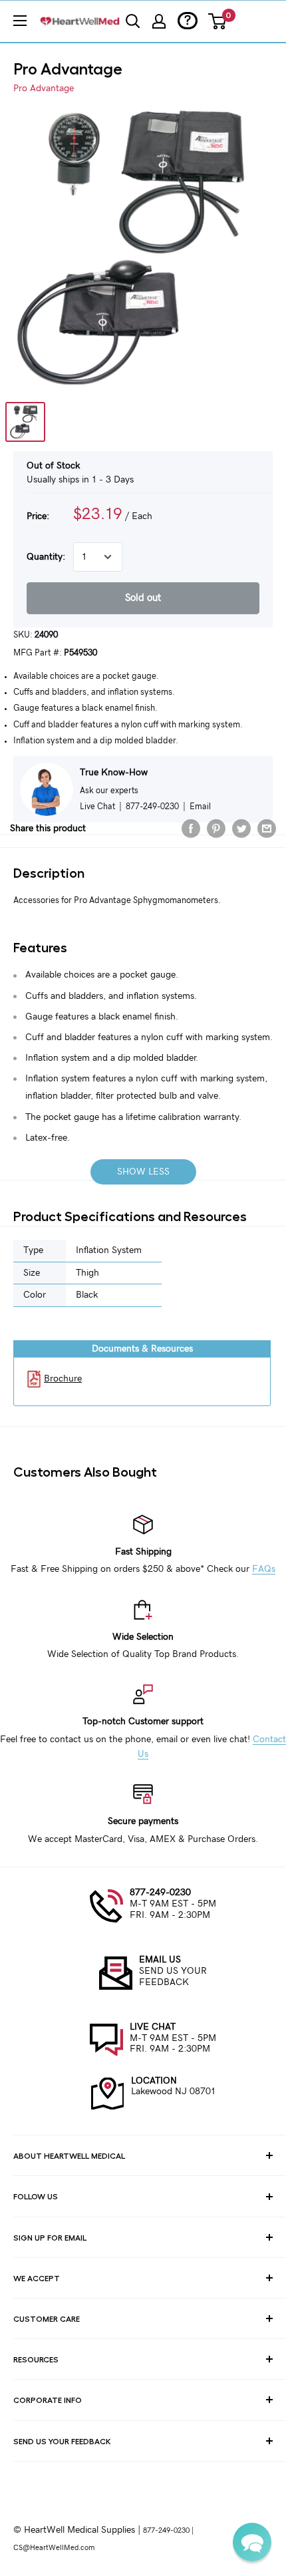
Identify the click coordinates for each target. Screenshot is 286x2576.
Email (200, 807)
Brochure (63, 1379)
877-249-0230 (160, 1893)
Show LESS (143, 1172)
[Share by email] (267, 828)
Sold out (143, 598)
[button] (252, 2542)
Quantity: (46, 557)
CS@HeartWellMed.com (54, 2548)
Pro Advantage (44, 89)
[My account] (159, 21)
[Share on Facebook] (191, 828)
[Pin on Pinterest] (216, 828)
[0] (218, 21)
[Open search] (133, 21)
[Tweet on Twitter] (241, 828)
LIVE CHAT (153, 2027)
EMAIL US (160, 1960)
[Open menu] (20, 21)
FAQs (264, 1569)
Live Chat (97, 807)
